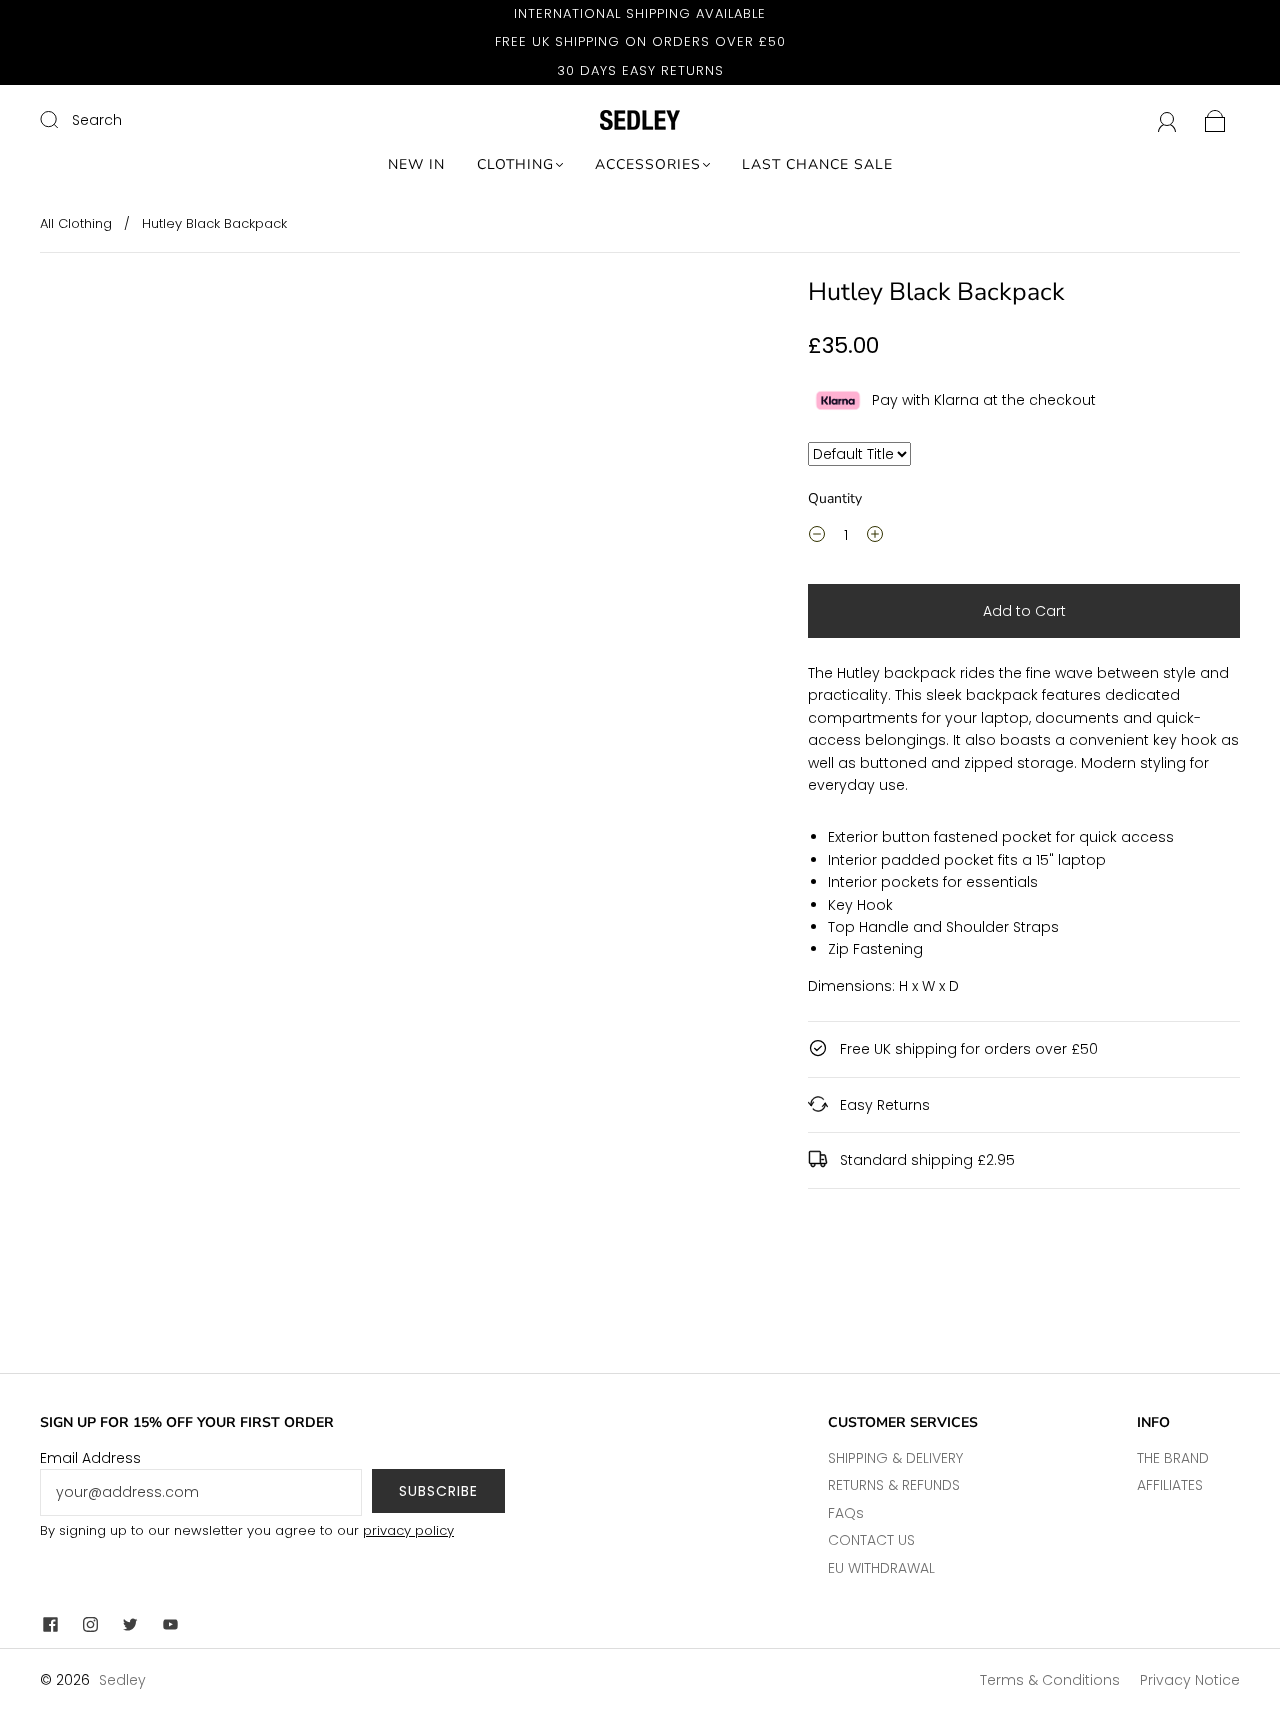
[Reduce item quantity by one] (817, 538)
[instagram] (90, 1624)
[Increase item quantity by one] (875, 538)
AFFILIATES (1170, 1485)
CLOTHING (515, 165)
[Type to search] (859, 454)
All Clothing (76, 223)
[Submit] (62, 119)
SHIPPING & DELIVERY (895, 1458)
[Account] (1167, 120)
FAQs (846, 1513)
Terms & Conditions (1050, 1680)
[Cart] (1215, 120)
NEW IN (416, 165)
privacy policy (408, 1530)
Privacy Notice (1190, 1680)
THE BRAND (1173, 1458)
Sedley (122, 1680)
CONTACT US (871, 1540)
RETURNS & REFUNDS (894, 1485)
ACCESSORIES (648, 165)
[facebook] (50, 1624)
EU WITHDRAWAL (881, 1568)
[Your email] (201, 1492)
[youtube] (170, 1624)
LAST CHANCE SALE (817, 165)
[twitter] (130, 1624)
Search (97, 120)
